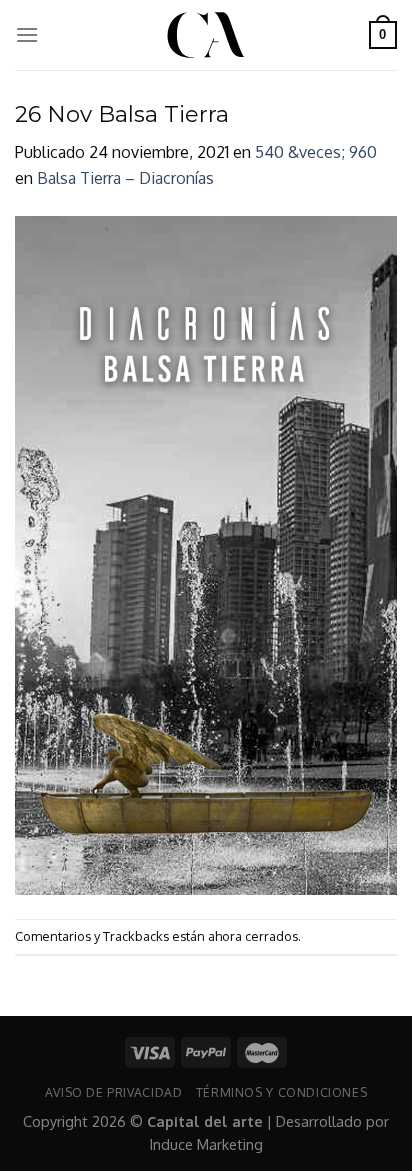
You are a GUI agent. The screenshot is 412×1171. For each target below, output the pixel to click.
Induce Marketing (206, 1144)
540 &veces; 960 (316, 152)
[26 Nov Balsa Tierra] (206, 554)
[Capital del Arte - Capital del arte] (206, 35)
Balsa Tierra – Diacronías (125, 178)
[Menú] (27, 34)
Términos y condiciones (281, 1092)
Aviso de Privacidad (114, 1092)
